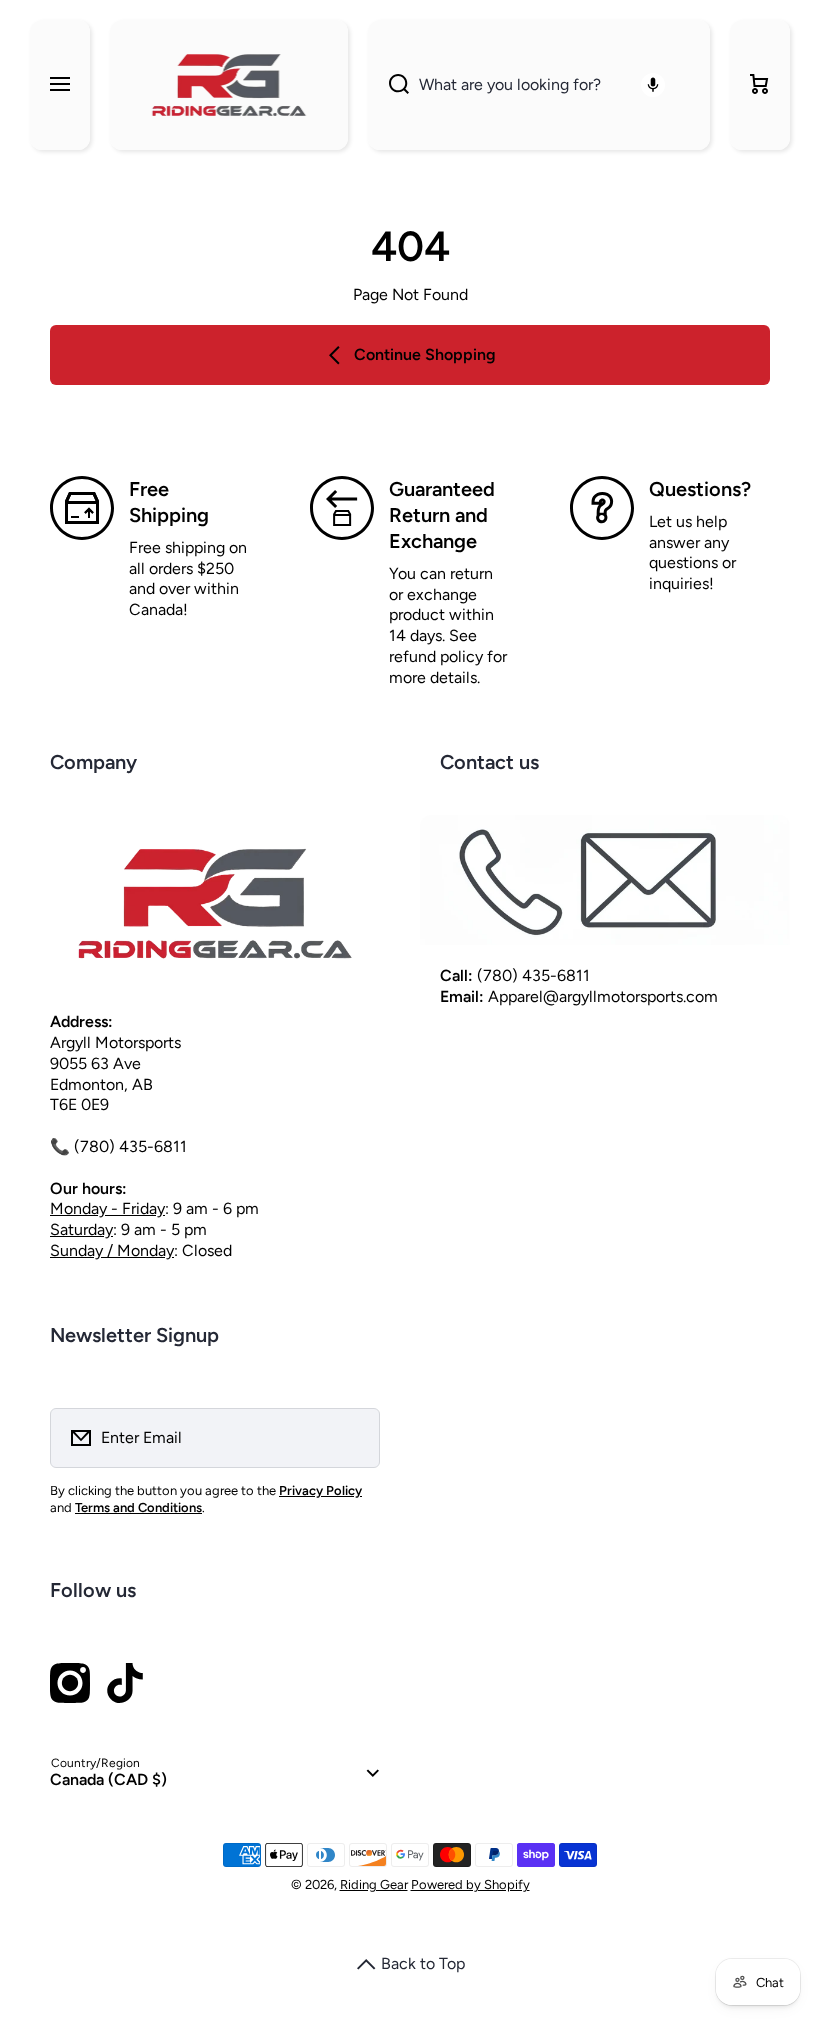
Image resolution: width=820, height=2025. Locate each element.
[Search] (388, 85)
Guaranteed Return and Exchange (442, 515)
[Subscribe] (352, 1438)
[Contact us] (605, 880)
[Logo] (229, 85)
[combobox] (539, 85)
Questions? (700, 489)
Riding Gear (374, 1884)
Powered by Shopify (470, 1884)
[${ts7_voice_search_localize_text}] (653, 85)
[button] (760, 85)
